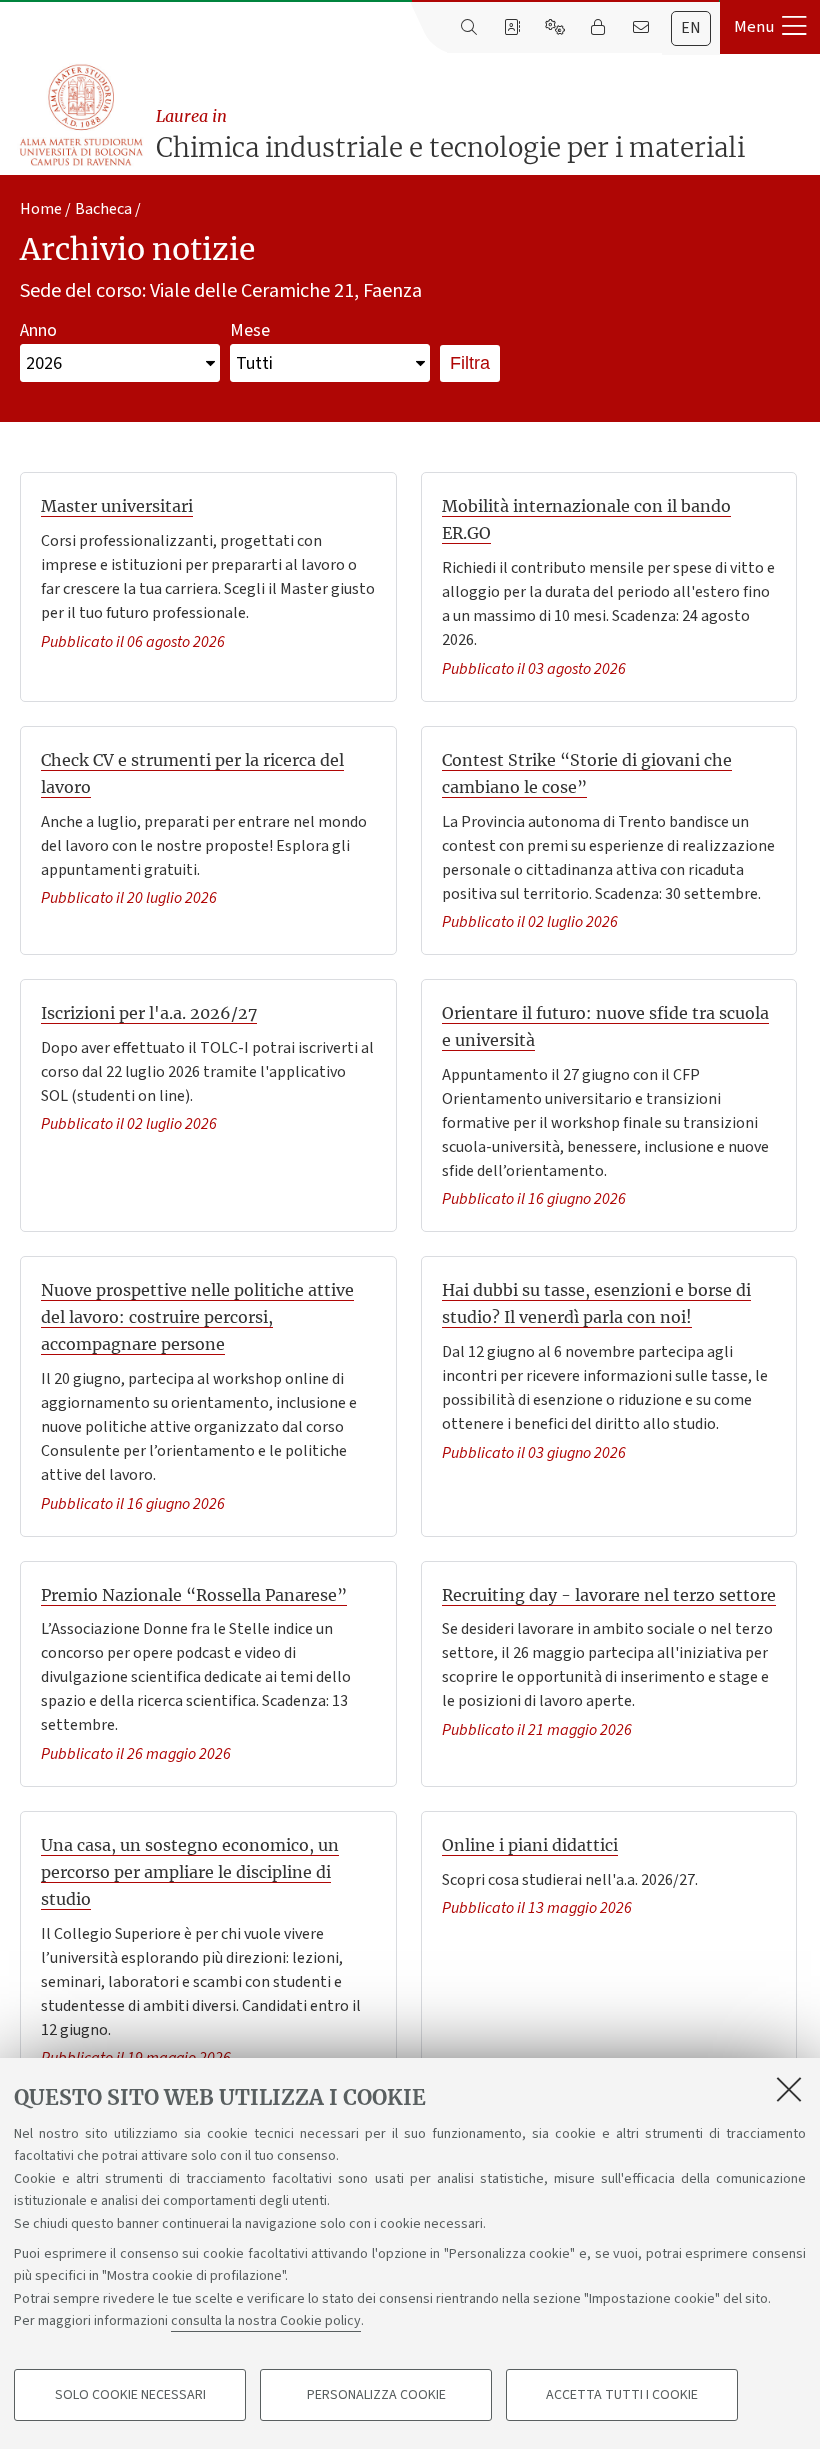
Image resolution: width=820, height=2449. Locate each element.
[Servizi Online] (554, 28)
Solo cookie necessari (130, 2395)
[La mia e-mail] (640, 28)
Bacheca (103, 209)
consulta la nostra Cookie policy (266, 2321)
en (691, 28)
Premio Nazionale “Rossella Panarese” (194, 1595)
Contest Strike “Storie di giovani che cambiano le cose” (587, 773)
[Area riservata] (597, 28)
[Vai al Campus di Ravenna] (81, 115)
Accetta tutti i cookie (622, 2395)
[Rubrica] (511, 28)
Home (41, 209)
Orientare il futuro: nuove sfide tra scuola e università (605, 1026)
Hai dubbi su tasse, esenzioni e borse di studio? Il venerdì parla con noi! (596, 1303)
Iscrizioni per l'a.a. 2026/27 (149, 1013)
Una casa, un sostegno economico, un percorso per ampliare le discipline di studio (190, 1872)
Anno (38, 330)
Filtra (470, 363)
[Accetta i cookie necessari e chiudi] (789, 2089)
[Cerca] (468, 28)
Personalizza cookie (376, 2395)
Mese (250, 330)
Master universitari (117, 506)
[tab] (691, 28)
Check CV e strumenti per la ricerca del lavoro (192, 773)
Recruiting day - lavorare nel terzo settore (609, 1595)
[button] (770, 27)
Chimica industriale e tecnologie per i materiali (450, 135)
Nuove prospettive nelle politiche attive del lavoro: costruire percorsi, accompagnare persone (197, 1317)
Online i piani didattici (530, 1845)
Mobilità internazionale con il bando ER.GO (586, 519)
